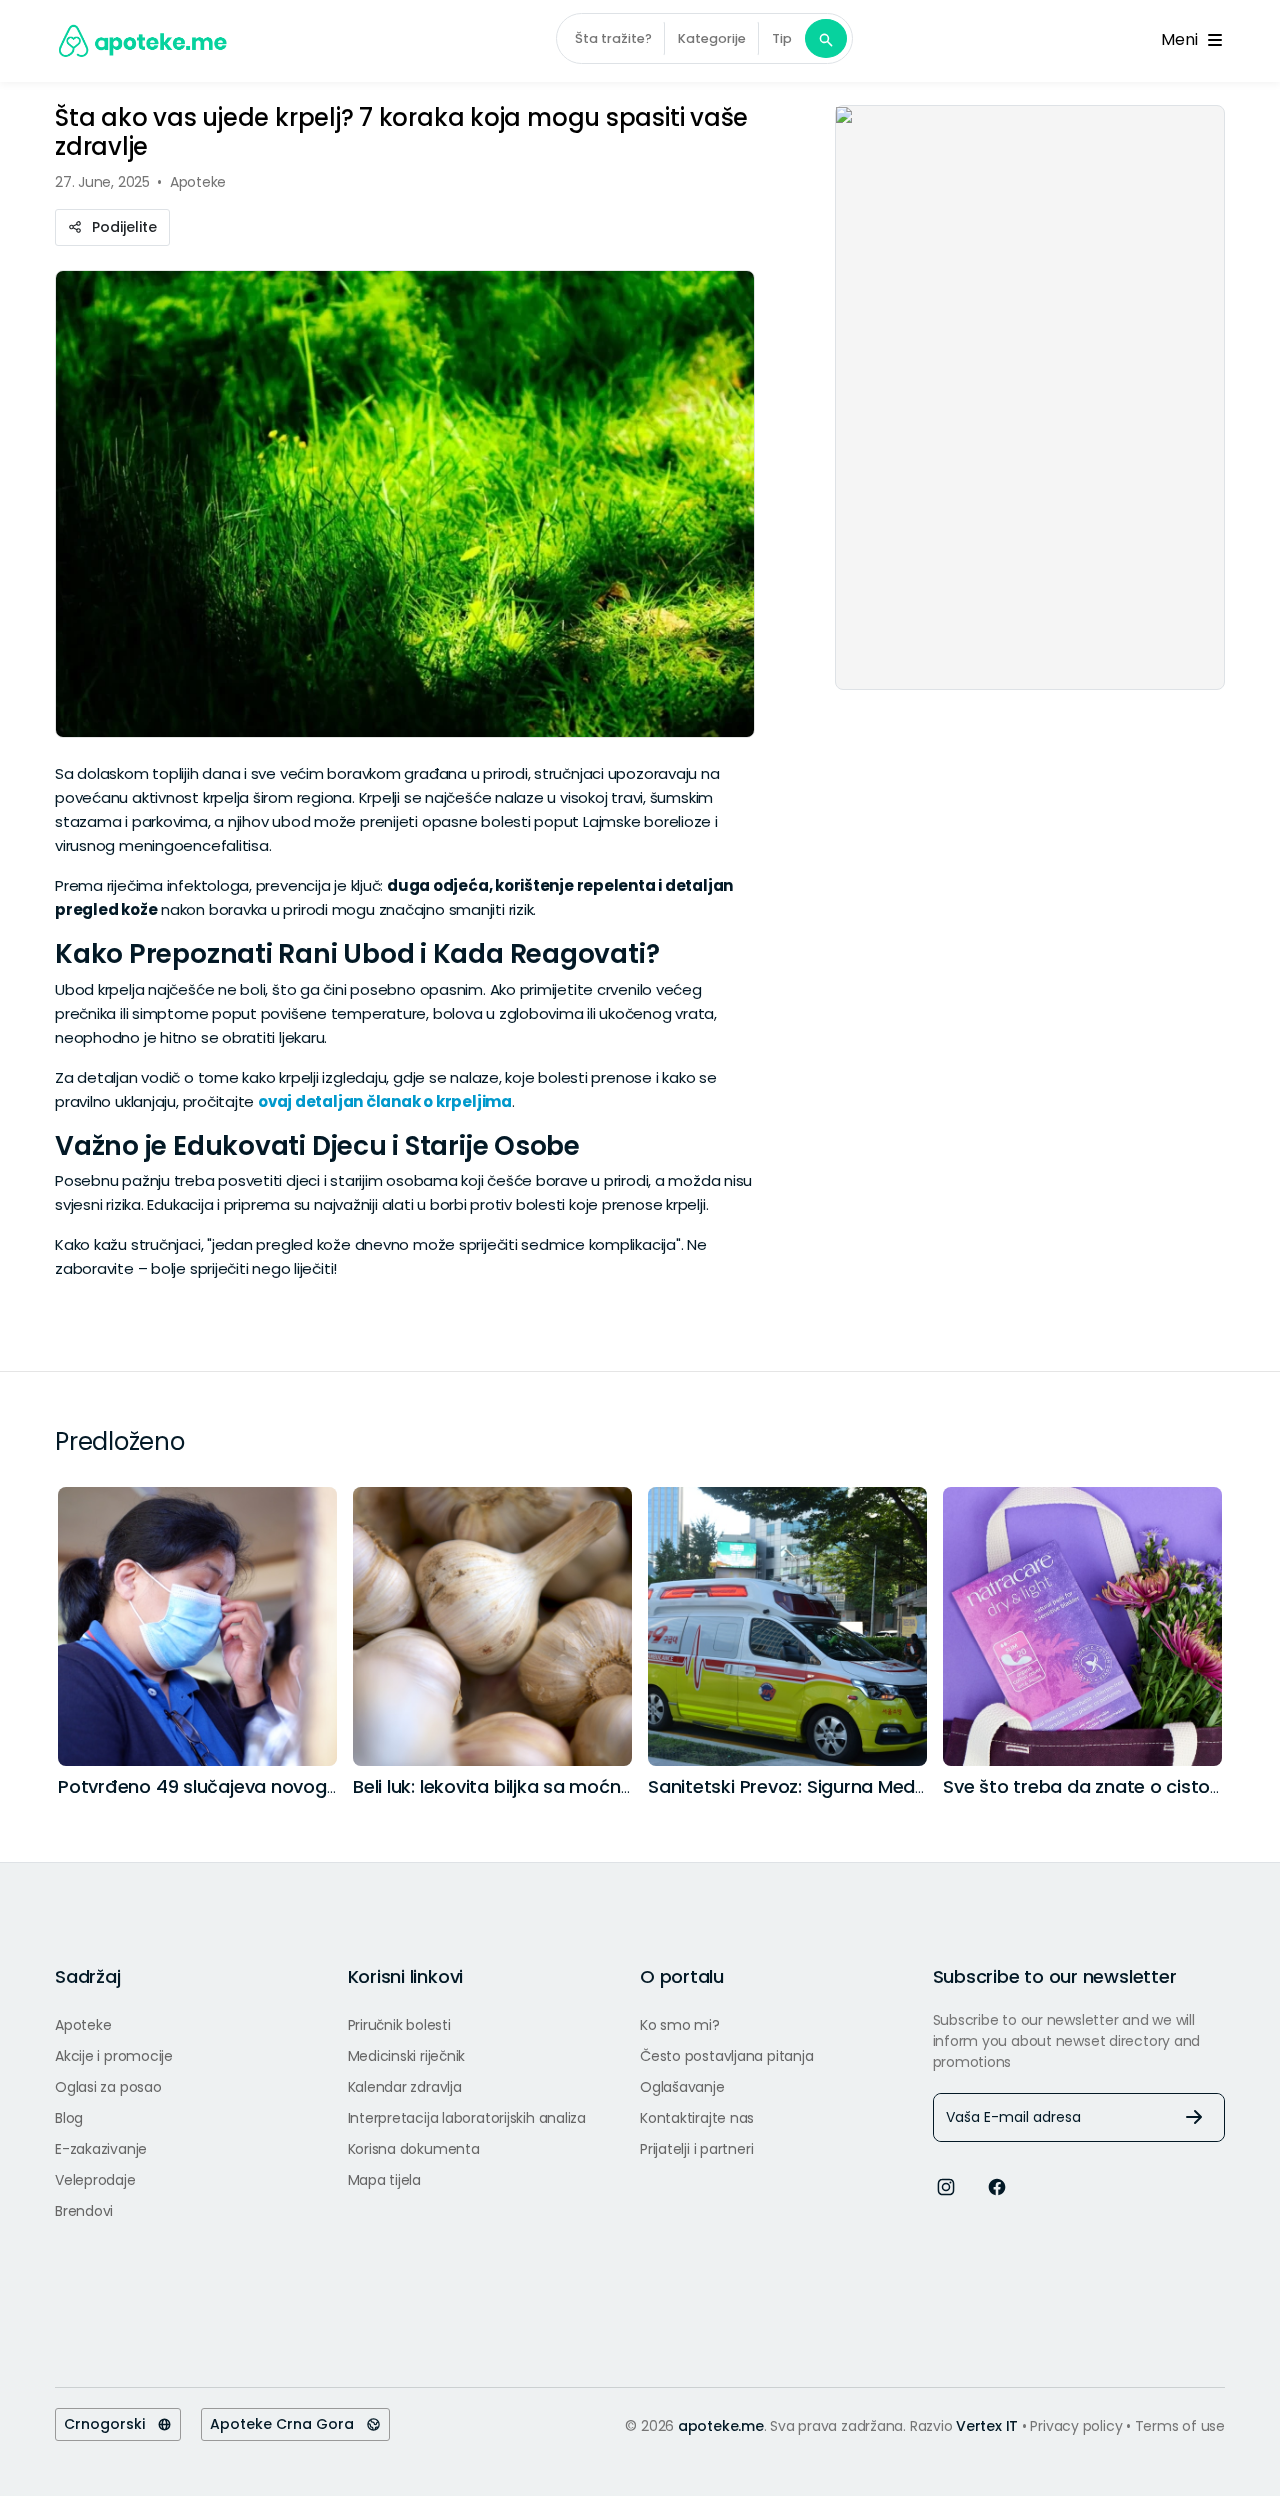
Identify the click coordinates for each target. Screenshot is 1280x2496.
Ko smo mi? (680, 2025)
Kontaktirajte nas (697, 2118)
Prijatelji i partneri (696, 2149)
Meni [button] (1183, 39)
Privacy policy (1078, 2426)
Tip (782, 38)
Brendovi (84, 2211)
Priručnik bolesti (399, 2025)
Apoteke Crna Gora (288, 2424)
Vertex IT (987, 2426)
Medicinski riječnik (407, 2056)
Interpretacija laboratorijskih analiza (467, 2118)
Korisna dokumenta (414, 2149)
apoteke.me (721, 2426)
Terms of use (1180, 2426)
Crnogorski (110, 2424)
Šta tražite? (613, 38)
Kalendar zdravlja (405, 2087)
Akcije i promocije (114, 2056)
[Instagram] (946, 2186)
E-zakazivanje (101, 2149)
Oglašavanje (682, 2087)
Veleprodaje (95, 2180)
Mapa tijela (385, 2180)
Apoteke (83, 2025)
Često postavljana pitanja (726, 2056)
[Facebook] (997, 2186)
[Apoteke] (143, 41)
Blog (69, 2118)
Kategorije (712, 38)
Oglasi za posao (108, 2087)
